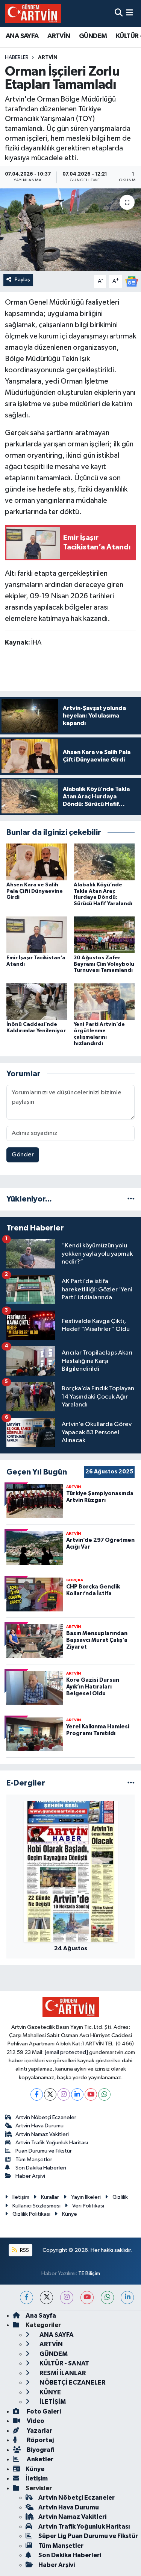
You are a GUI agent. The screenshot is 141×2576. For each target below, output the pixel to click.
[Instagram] (64, 2094)
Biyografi (40, 2450)
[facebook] (27, 2298)
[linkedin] (127, 2298)
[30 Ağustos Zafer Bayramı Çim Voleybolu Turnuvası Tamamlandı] (104, 935)
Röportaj (40, 2440)
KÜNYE (50, 2392)
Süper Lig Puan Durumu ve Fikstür (88, 2536)
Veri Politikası (88, 2206)
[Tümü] (131, 1199)
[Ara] (119, 13)
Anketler (39, 2459)
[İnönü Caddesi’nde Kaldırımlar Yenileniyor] (37, 1001)
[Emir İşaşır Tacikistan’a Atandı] (37, 935)
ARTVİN (59, 36)
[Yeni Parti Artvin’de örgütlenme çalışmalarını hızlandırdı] (104, 1001)
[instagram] (67, 2298)
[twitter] (46, 2298)
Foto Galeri (43, 2411)
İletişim (21, 2197)
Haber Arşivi (30, 2176)
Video (35, 2421)
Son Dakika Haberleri (41, 2168)
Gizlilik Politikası (31, 2214)
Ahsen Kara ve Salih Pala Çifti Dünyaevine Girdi (35, 891)
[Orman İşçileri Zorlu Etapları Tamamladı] (70, 230)
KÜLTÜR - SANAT (64, 2363)
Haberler (17, 58)
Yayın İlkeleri (86, 2197)
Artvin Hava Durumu (39, 2126)
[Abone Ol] (132, 281)
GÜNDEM (93, 36)
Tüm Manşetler (34, 2160)
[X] (50, 2094)
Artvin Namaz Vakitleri (42, 2134)
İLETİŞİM (52, 2402)
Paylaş (22, 280)
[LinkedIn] (77, 2094)
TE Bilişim (89, 2273)
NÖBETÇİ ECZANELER (72, 2383)
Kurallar (50, 2197)
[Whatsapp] (104, 2094)
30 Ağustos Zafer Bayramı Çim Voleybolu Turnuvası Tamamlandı (104, 964)
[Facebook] (37, 2094)
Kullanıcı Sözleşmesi (36, 2206)
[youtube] (87, 2298)
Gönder (23, 1155)
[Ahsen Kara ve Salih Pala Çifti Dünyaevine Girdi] (37, 862)
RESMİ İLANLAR (62, 2373)
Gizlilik (120, 2197)
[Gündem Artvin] (33, 13)
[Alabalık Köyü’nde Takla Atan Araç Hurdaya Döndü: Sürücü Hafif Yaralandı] (104, 862)
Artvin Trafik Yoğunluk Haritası (52, 2143)
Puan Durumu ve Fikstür (44, 2151)
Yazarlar (39, 2431)
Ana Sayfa (41, 2316)
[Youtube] (91, 2094)
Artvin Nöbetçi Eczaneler (46, 2117)
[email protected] (66, 2052)
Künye (70, 2214)
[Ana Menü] (130, 13)
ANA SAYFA (22, 36)
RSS (24, 2250)
